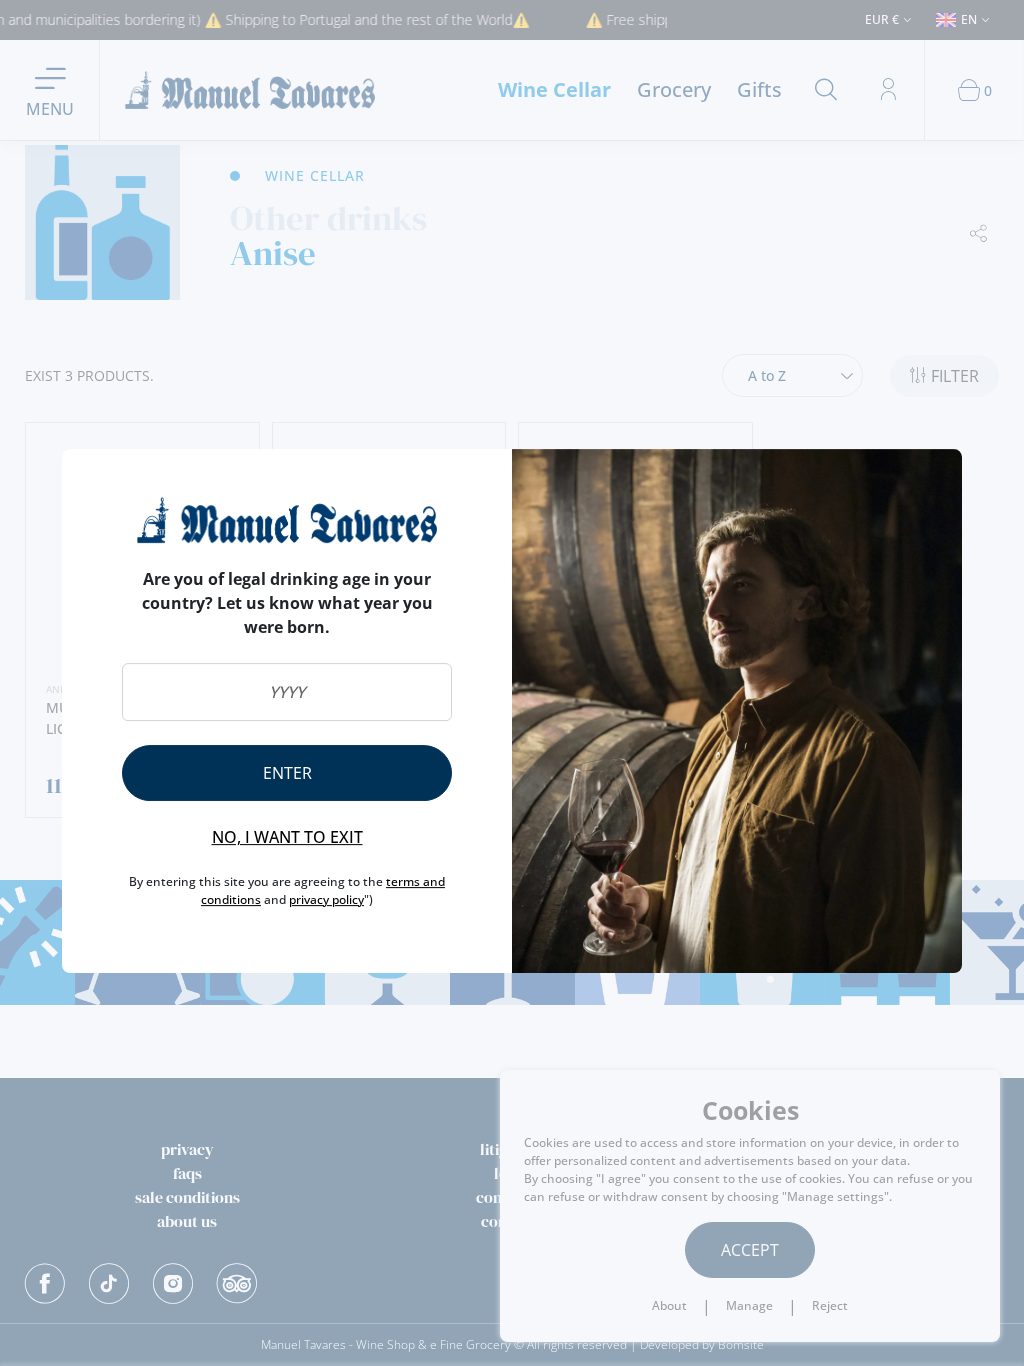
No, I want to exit (287, 837)
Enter (287, 773)
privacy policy (326, 899)
